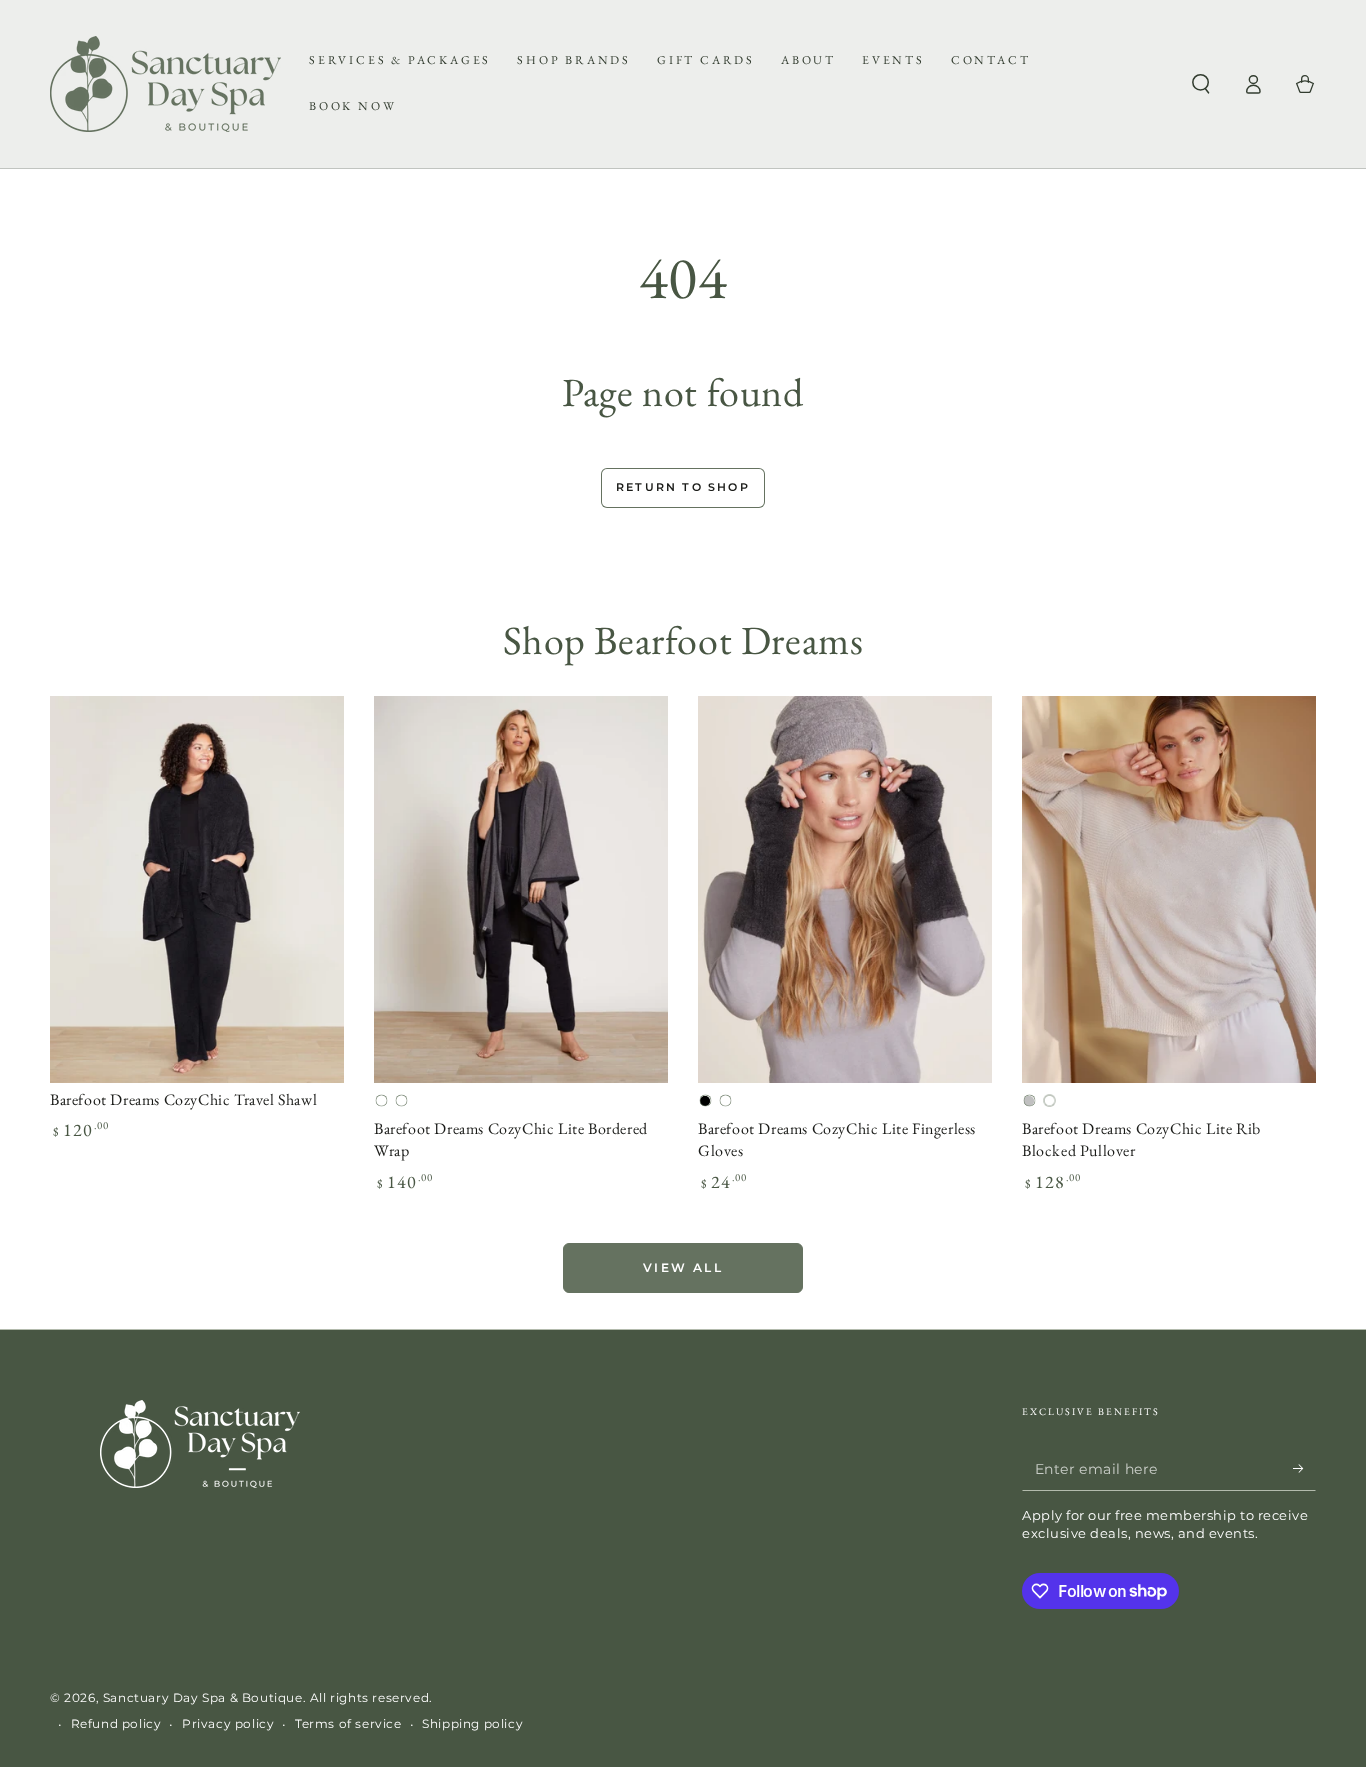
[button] (1201, 84)
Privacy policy (228, 1723)
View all (683, 1267)
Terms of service (348, 1723)
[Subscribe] (1304, 1468)
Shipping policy (472, 1723)
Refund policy (116, 1723)
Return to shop (683, 487)
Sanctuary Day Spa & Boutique (203, 1697)
